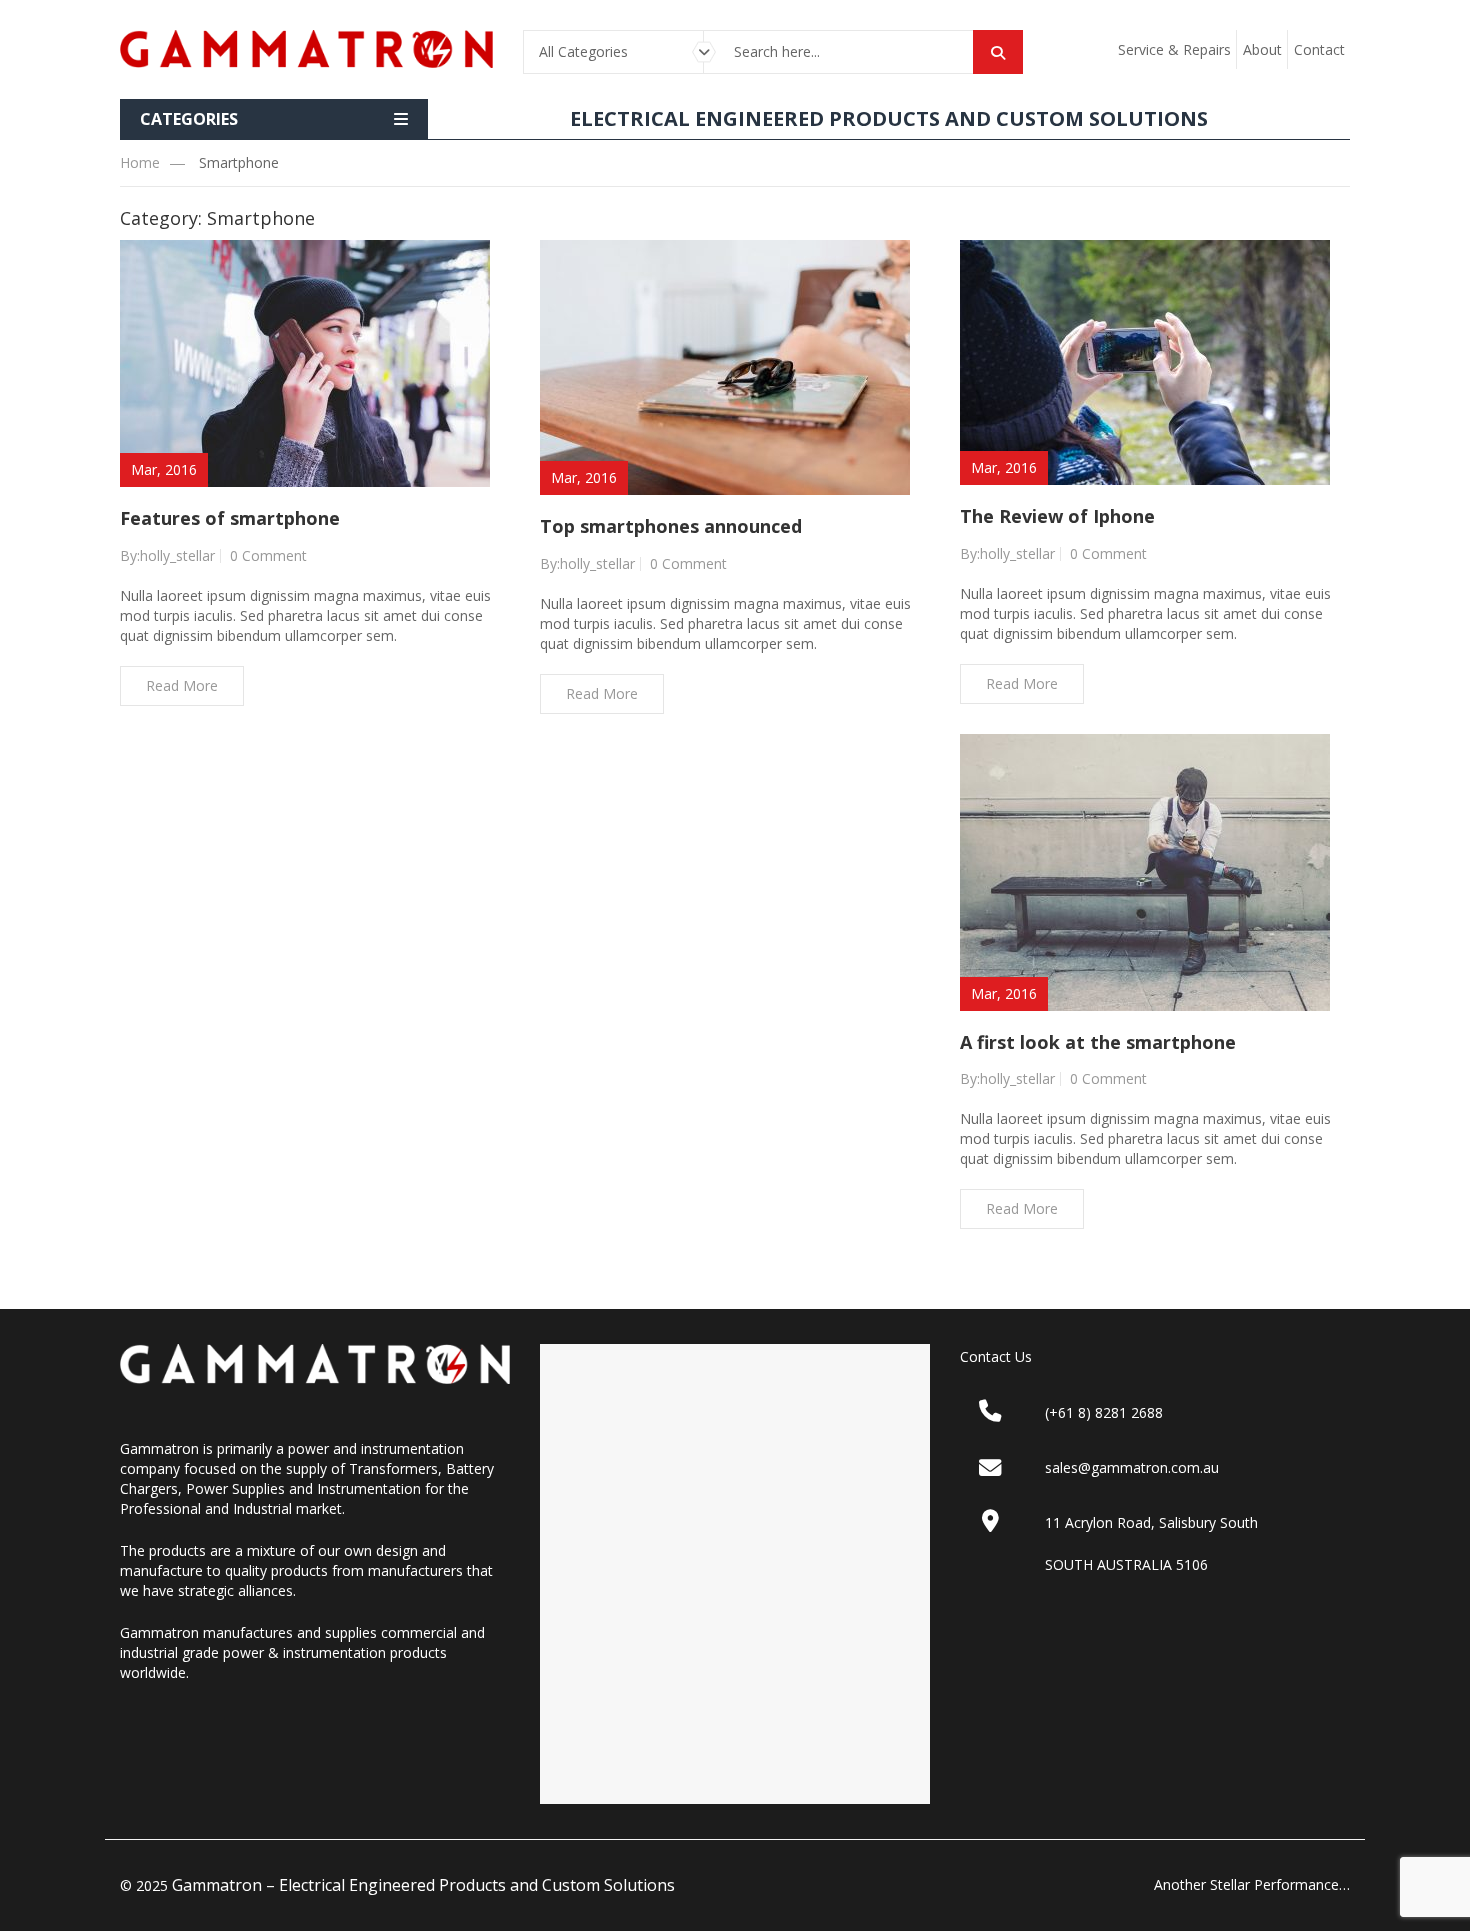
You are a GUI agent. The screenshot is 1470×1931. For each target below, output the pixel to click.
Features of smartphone (230, 518)
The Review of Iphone (1057, 516)
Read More (182, 685)
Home (140, 162)
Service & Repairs (1174, 49)
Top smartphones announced (671, 526)
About (1262, 49)
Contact (1319, 49)
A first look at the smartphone (1098, 1042)
